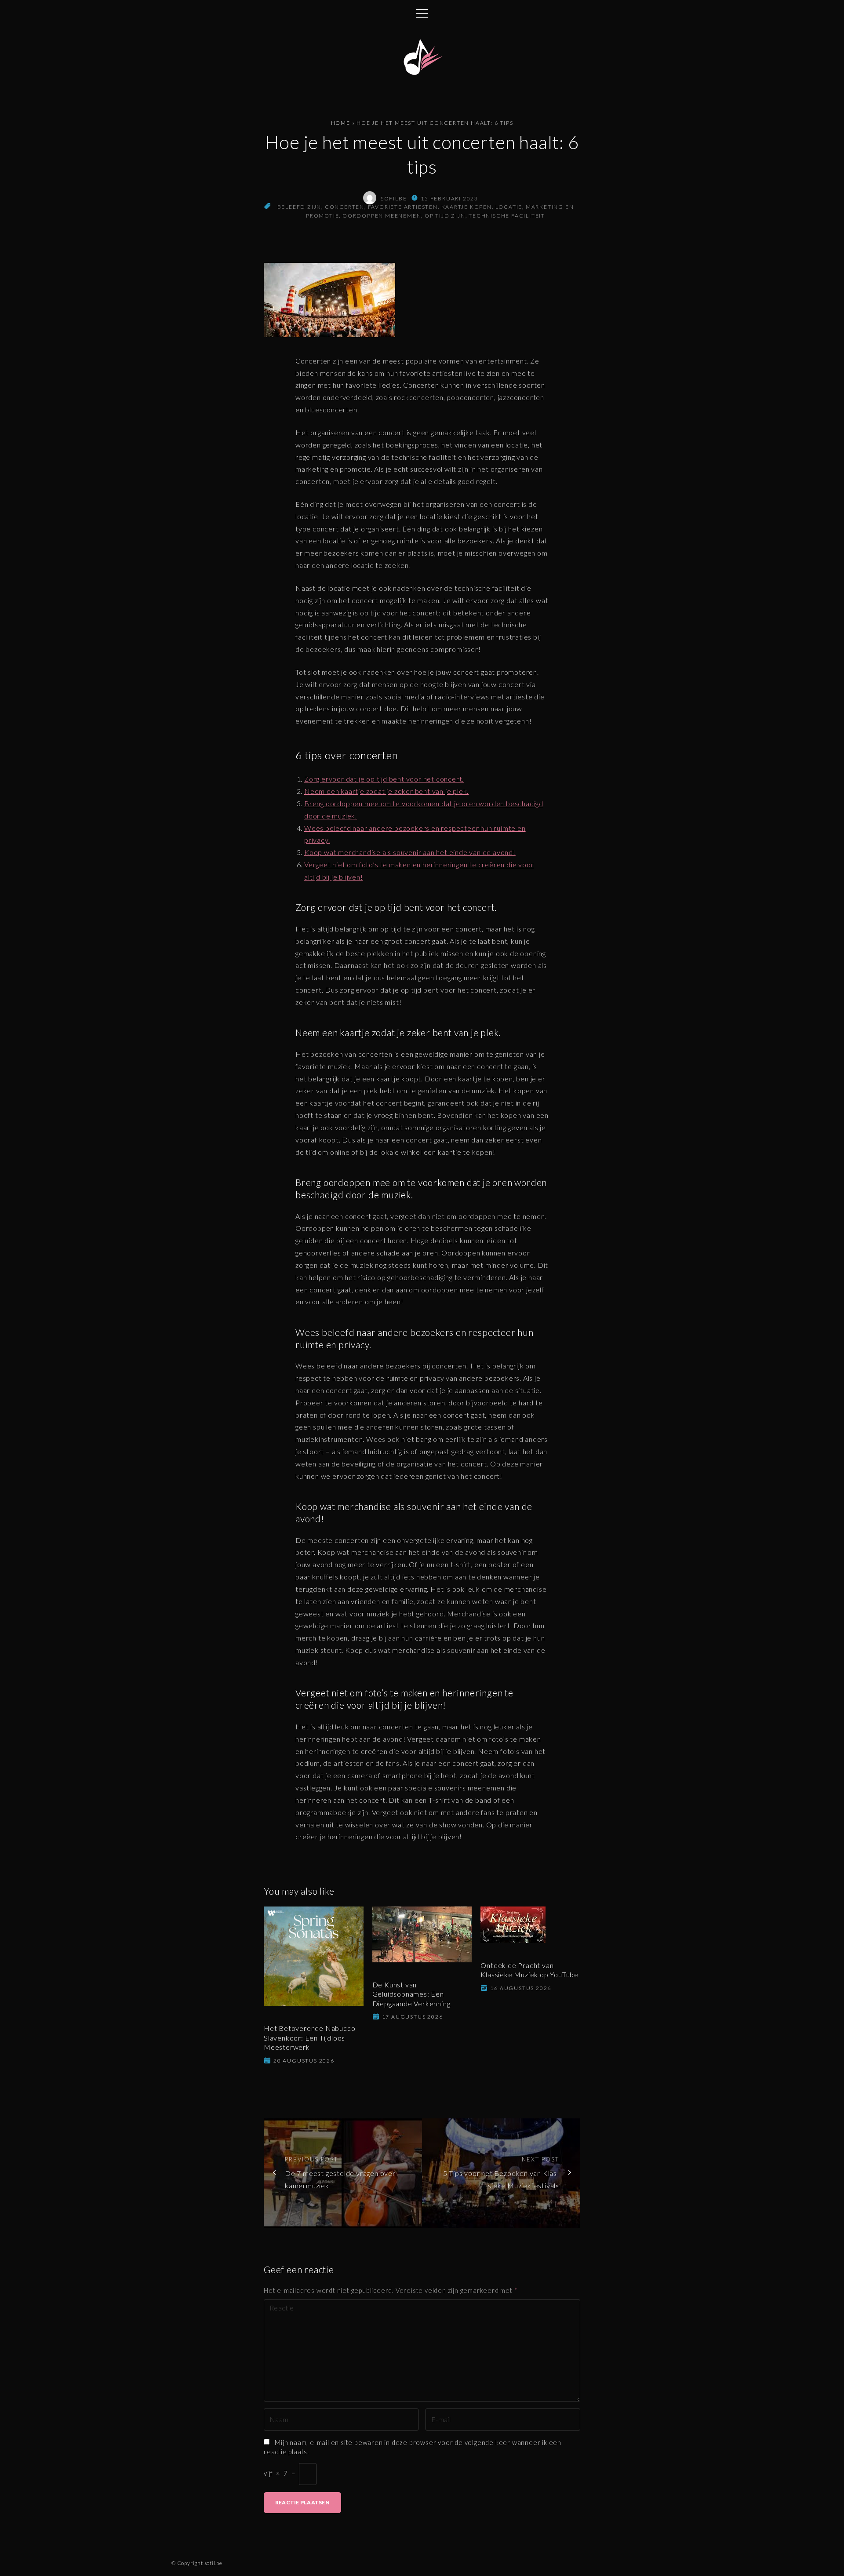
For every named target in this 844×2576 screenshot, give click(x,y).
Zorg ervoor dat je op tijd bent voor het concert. (384, 779)
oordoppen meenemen (382, 216)
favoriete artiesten (403, 207)
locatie (509, 207)
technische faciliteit (507, 216)
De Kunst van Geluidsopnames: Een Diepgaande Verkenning (411, 1994)
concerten (345, 207)
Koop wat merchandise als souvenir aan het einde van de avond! (410, 852)
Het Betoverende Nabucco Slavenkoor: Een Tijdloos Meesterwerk (309, 2038)
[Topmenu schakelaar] (422, 13)
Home (341, 123)
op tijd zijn (445, 216)
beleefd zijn (300, 207)
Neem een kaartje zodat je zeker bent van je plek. (386, 791)
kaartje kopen (467, 207)
